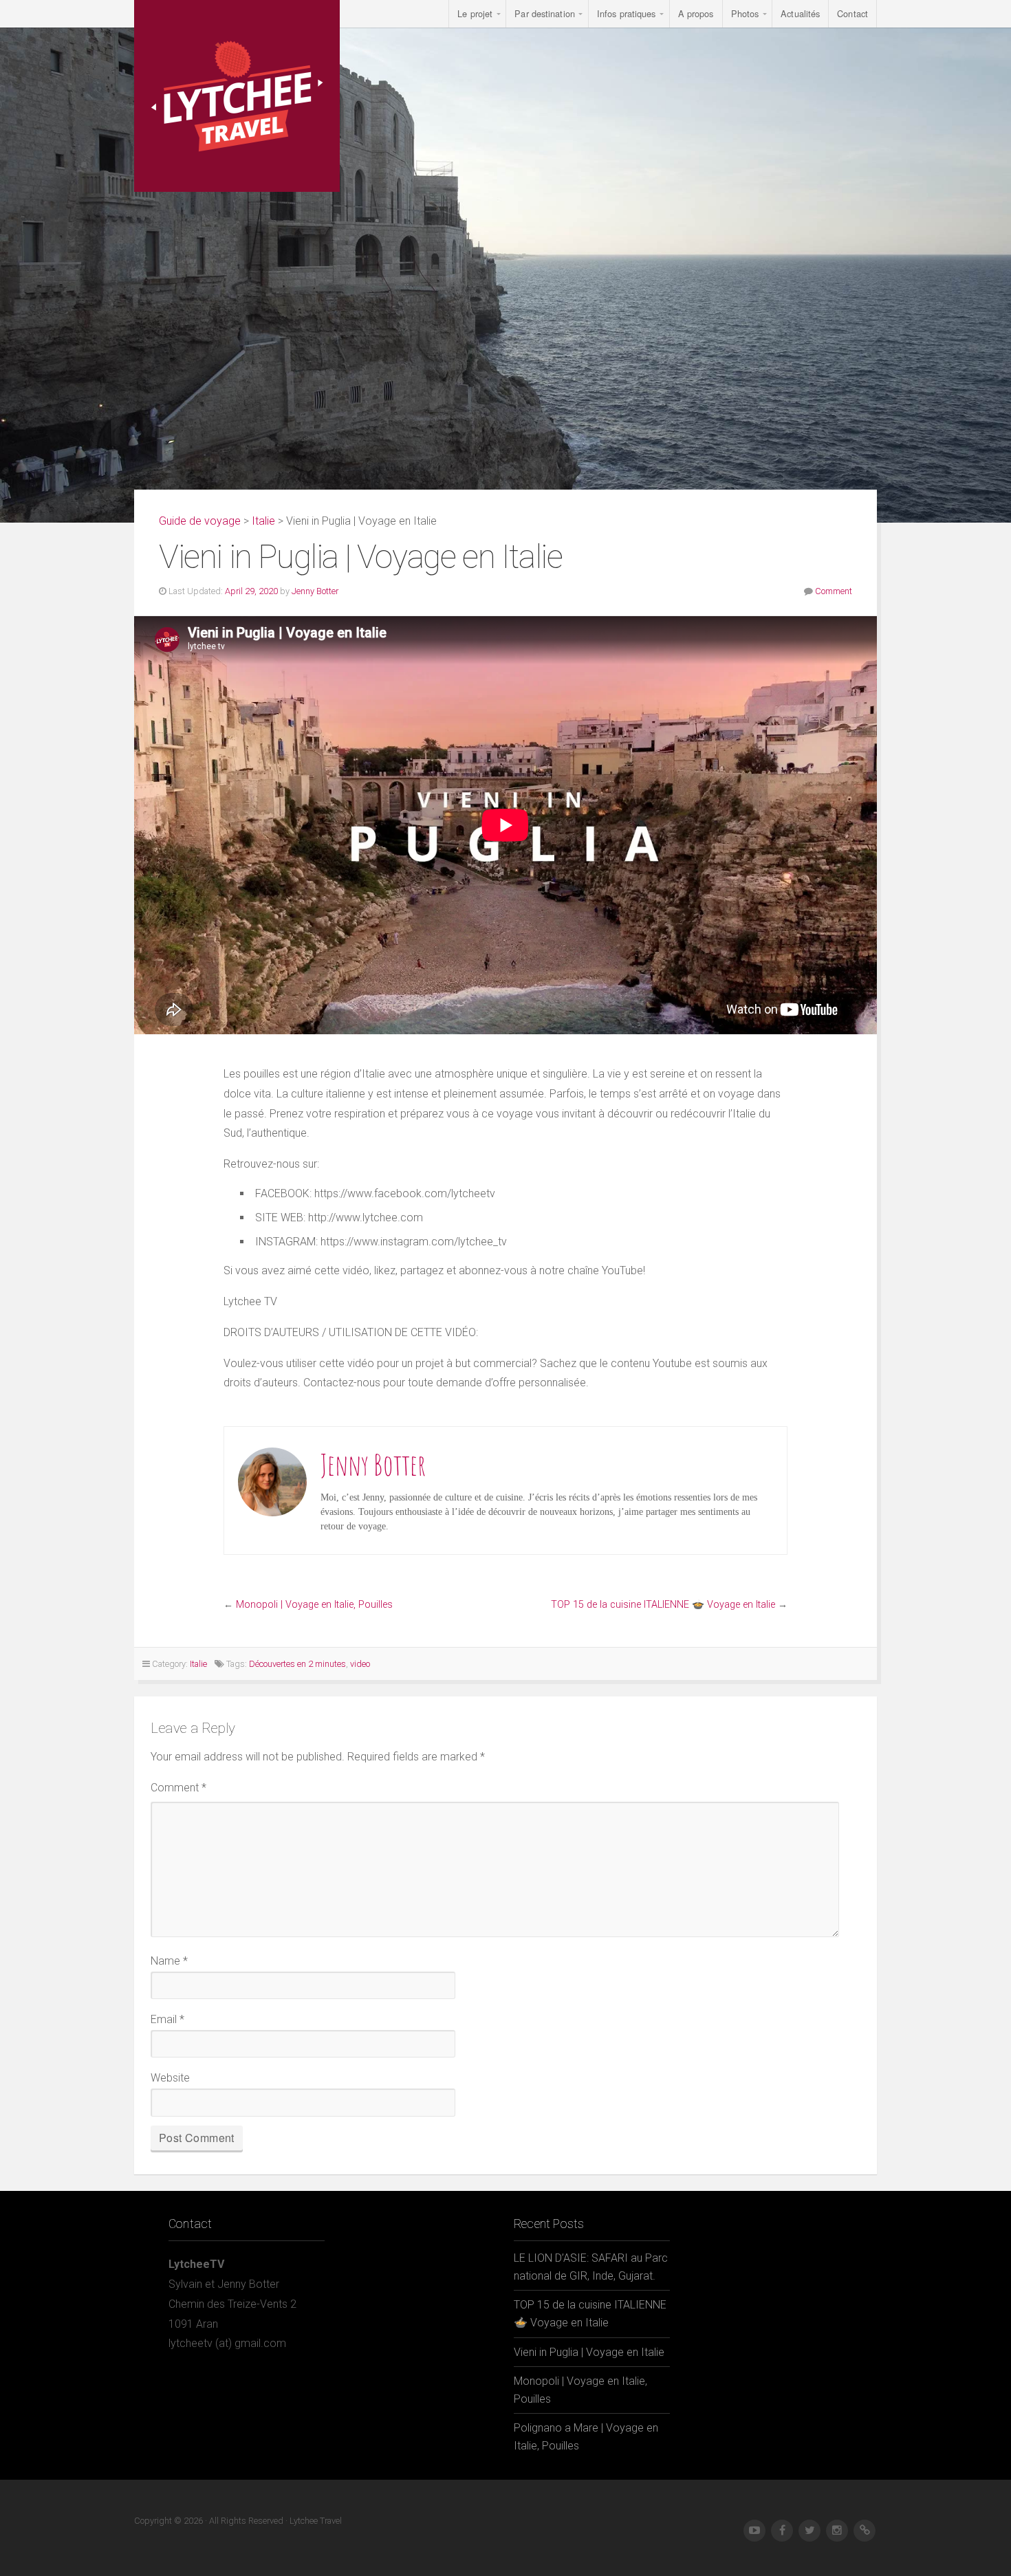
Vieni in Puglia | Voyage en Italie (589, 2352)
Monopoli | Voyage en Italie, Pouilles (314, 1605)
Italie (263, 521)
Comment (834, 591)
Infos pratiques (627, 13)
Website (170, 2078)
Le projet (475, 13)
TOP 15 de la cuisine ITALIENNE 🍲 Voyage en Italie (663, 1605)
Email (167, 2019)
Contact (852, 13)
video (360, 1664)
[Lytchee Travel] (237, 96)
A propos (696, 13)
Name (169, 1961)
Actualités (800, 13)
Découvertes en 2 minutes (297, 1664)
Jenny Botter (315, 591)
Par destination (545, 13)
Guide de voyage (200, 521)
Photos (745, 13)
